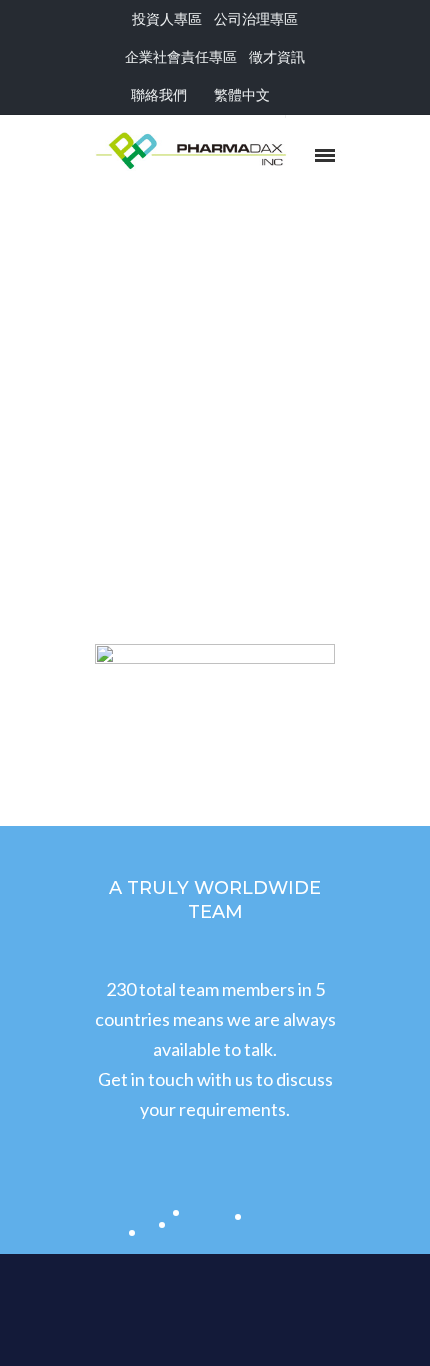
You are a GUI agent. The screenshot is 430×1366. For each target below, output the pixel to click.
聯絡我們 (159, 94)
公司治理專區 (256, 18)
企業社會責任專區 (181, 56)
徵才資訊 (277, 56)
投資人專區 (167, 18)
